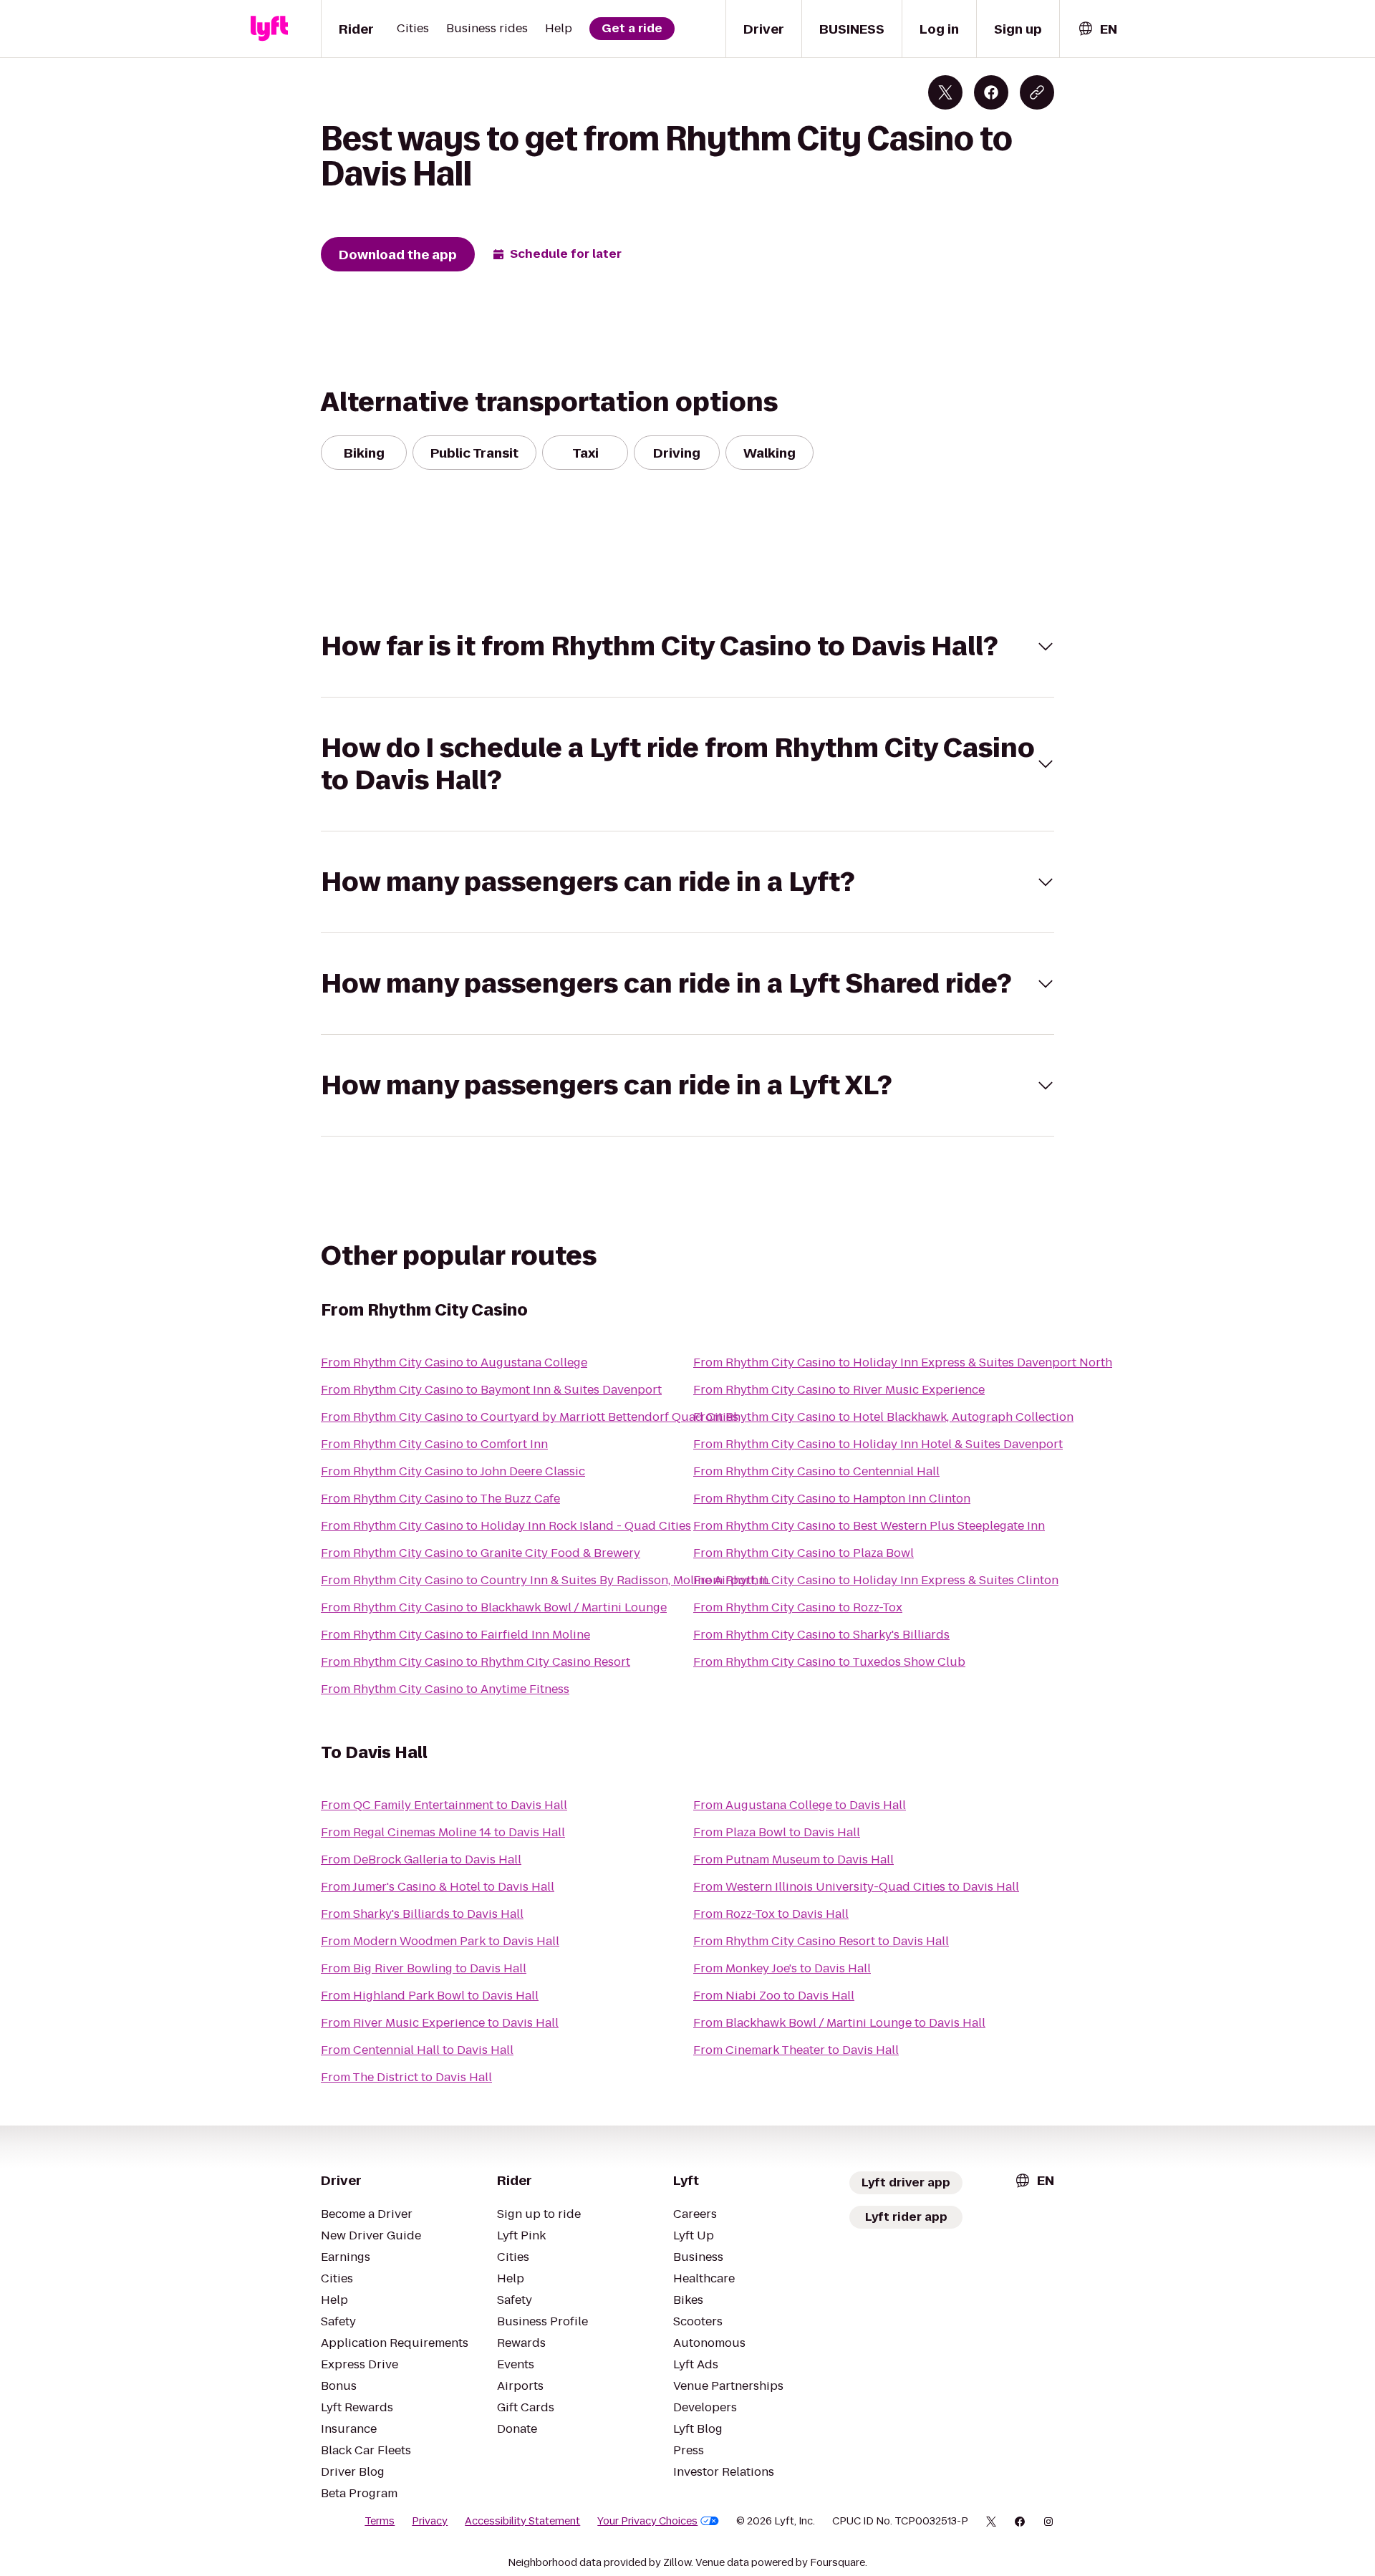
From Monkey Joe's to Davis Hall (782, 1968)
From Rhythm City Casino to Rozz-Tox (798, 1607)
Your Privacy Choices (647, 2521)
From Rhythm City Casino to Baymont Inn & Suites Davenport (491, 1390)
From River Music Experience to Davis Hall (440, 2023)
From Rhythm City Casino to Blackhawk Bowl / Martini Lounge (494, 1607)
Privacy (430, 2521)
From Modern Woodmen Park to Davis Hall (440, 1941)
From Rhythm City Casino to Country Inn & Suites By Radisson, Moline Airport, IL (545, 1580)
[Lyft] (269, 29)
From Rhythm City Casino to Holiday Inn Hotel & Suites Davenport (878, 1444)
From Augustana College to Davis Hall (800, 1805)
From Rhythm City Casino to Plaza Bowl (804, 1553)
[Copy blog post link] (1037, 92)
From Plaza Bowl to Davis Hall (777, 1832)
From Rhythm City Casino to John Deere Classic (453, 1471)
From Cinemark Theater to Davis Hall (796, 2050)
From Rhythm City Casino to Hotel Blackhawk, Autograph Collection (883, 1417)
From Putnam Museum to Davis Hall (793, 1859)
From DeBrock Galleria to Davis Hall (421, 1859)
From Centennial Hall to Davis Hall (417, 2050)
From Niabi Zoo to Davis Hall (774, 1996)
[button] (687, 646)
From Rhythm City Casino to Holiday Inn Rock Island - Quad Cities (506, 1526)
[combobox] (1097, 29)
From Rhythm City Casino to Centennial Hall (816, 1471)
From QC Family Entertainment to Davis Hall (444, 1805)
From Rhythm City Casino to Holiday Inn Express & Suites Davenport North (903, 1362)
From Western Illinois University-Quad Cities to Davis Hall (856, 1887)
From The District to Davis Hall (406, 2077)
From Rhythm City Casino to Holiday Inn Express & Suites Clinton (876, 1580)
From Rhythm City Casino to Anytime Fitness (445, 1689)
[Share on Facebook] (991, 92)
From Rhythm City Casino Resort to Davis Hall (821, 1941)
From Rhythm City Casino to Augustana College (454, 1362)
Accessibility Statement (522, 2521)
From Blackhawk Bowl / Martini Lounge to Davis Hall (839, 2023)
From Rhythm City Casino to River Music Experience (839, 1390)
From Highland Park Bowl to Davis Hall (430, 1996)
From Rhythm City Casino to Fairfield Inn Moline (455, 1635)
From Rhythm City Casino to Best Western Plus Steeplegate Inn (869, 1526)
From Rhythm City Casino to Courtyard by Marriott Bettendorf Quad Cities (530, 1417)
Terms (380, 2521)
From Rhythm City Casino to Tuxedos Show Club (829, 1662)
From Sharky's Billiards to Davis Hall (422, 1914)
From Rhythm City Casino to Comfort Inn (434, 1444)
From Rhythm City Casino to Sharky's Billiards (821, 1635)
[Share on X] (945, 92)
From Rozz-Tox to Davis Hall (771, 1914)
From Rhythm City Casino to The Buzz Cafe (440, 1499)
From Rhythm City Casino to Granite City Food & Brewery (481, 1553)
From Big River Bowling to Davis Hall (424, 1968)
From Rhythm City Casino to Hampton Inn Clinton (832, 1499)
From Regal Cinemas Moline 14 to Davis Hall (443, 1832)
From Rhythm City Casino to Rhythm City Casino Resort (476, 1662)
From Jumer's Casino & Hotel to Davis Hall (438, 1887)
